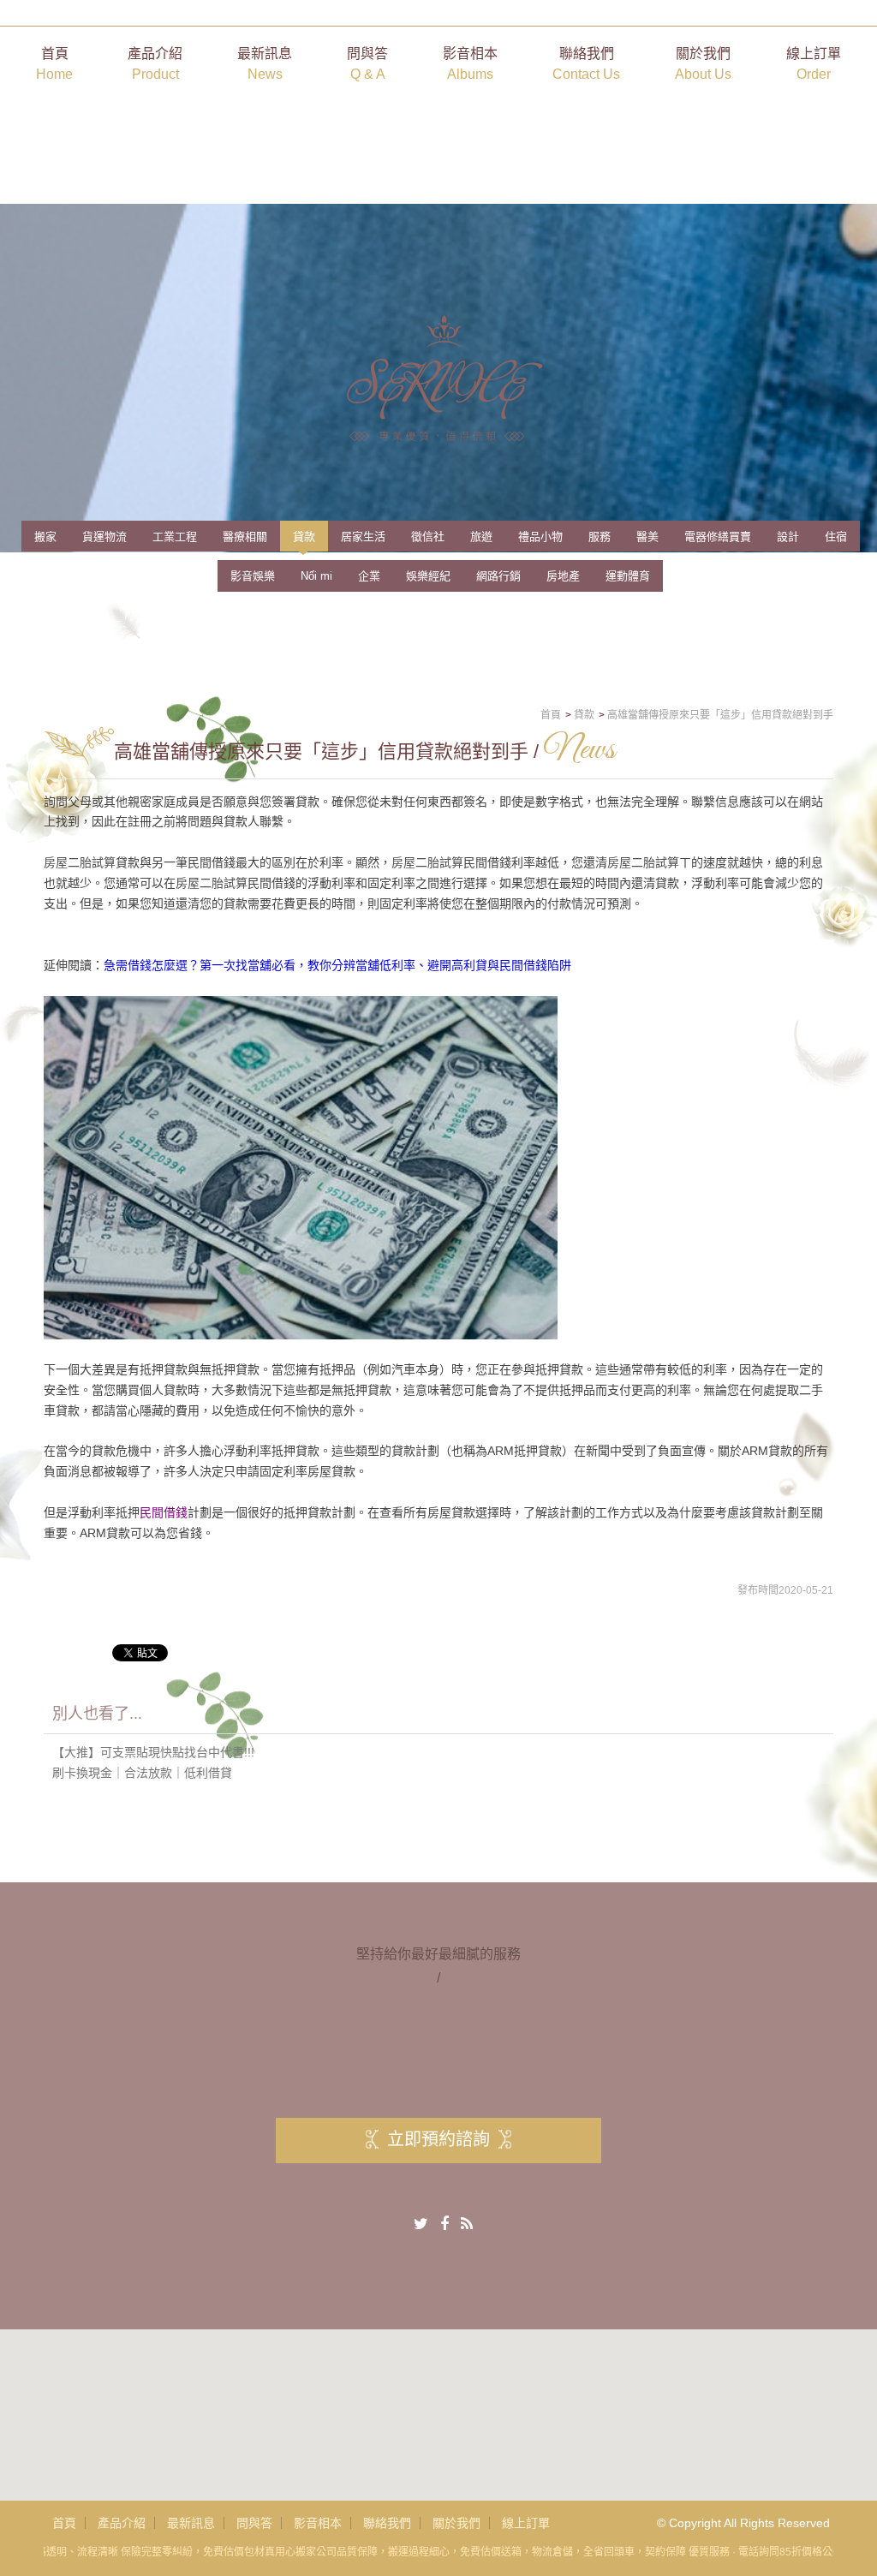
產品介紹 (155, 64)
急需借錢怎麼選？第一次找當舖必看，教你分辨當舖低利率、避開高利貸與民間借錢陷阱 (337, 965)
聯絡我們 (586, 64)
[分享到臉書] (444, 2224)
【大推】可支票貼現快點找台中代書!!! (153, 1752)
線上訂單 (814, 64)
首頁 (54, 64)
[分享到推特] (421, 2224)
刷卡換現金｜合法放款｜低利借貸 (142, 1773)
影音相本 (470, 64)
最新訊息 (265, 64)
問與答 (367, 64)
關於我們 (703, 64)
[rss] (467, 2224)
